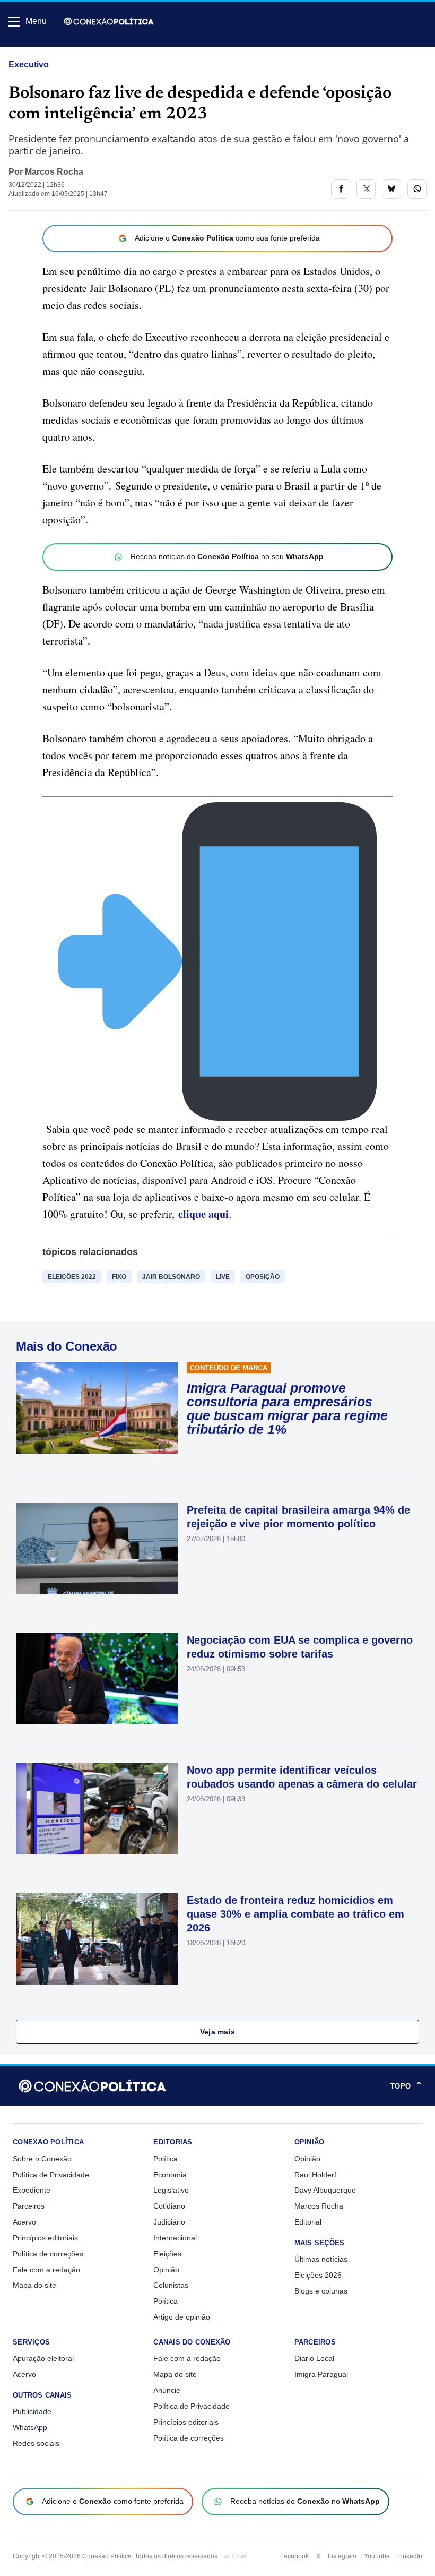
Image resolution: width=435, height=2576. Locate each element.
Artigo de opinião (182, 2317)
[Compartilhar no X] (366, 189)
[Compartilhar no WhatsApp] (417, 189)
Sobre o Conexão (42, 2159)
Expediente (32, 2190)
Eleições (167, 2254)
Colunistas (171, 2285)
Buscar (38, 51)
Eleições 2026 (318, 2275)
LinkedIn (410, 2556)
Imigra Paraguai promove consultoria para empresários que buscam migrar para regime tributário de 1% (287, 1409)
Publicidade (32, 2411)
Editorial (308, 2222)
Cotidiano (169, 2206)
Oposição (263, 1277)
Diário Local (314, 2358)
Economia (170, 2175)
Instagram (342, 2556)
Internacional (175, 2238)
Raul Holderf (315, 2175)
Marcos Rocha (54, 172)
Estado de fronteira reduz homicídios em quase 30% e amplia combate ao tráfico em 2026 (295, 1914)
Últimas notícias (321, 2259)
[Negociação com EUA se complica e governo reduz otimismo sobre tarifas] (97, 1679)
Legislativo (171, 2190)
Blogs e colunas (321, 2291)
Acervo (24, 2222)
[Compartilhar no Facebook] (341, 189)
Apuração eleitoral (43, 2358)
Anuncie (167, 2390)
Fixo (119, 1277)
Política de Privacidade (51, 2175)
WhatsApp (30, 2427)
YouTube (377, 2556)
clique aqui (203, 1214)
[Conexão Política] (109, 21)
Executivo (29, 65)
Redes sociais (36, 2443)
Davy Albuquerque (325, 2190)
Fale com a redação (46, 2270)
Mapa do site (34, 2285)
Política (166, 2159)
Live (223, 1277)
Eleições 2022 (72, 1277)
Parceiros (29, 2206)
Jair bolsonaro (171, 1277)
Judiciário (169, 2222)
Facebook (294, 2556)
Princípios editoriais (45, 2238)
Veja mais (218, 2032)
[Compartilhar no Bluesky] (391, 189)
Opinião (166, 2270)
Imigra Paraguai (321, 2374)
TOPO (406, 2086)
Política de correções (48, 2254)
